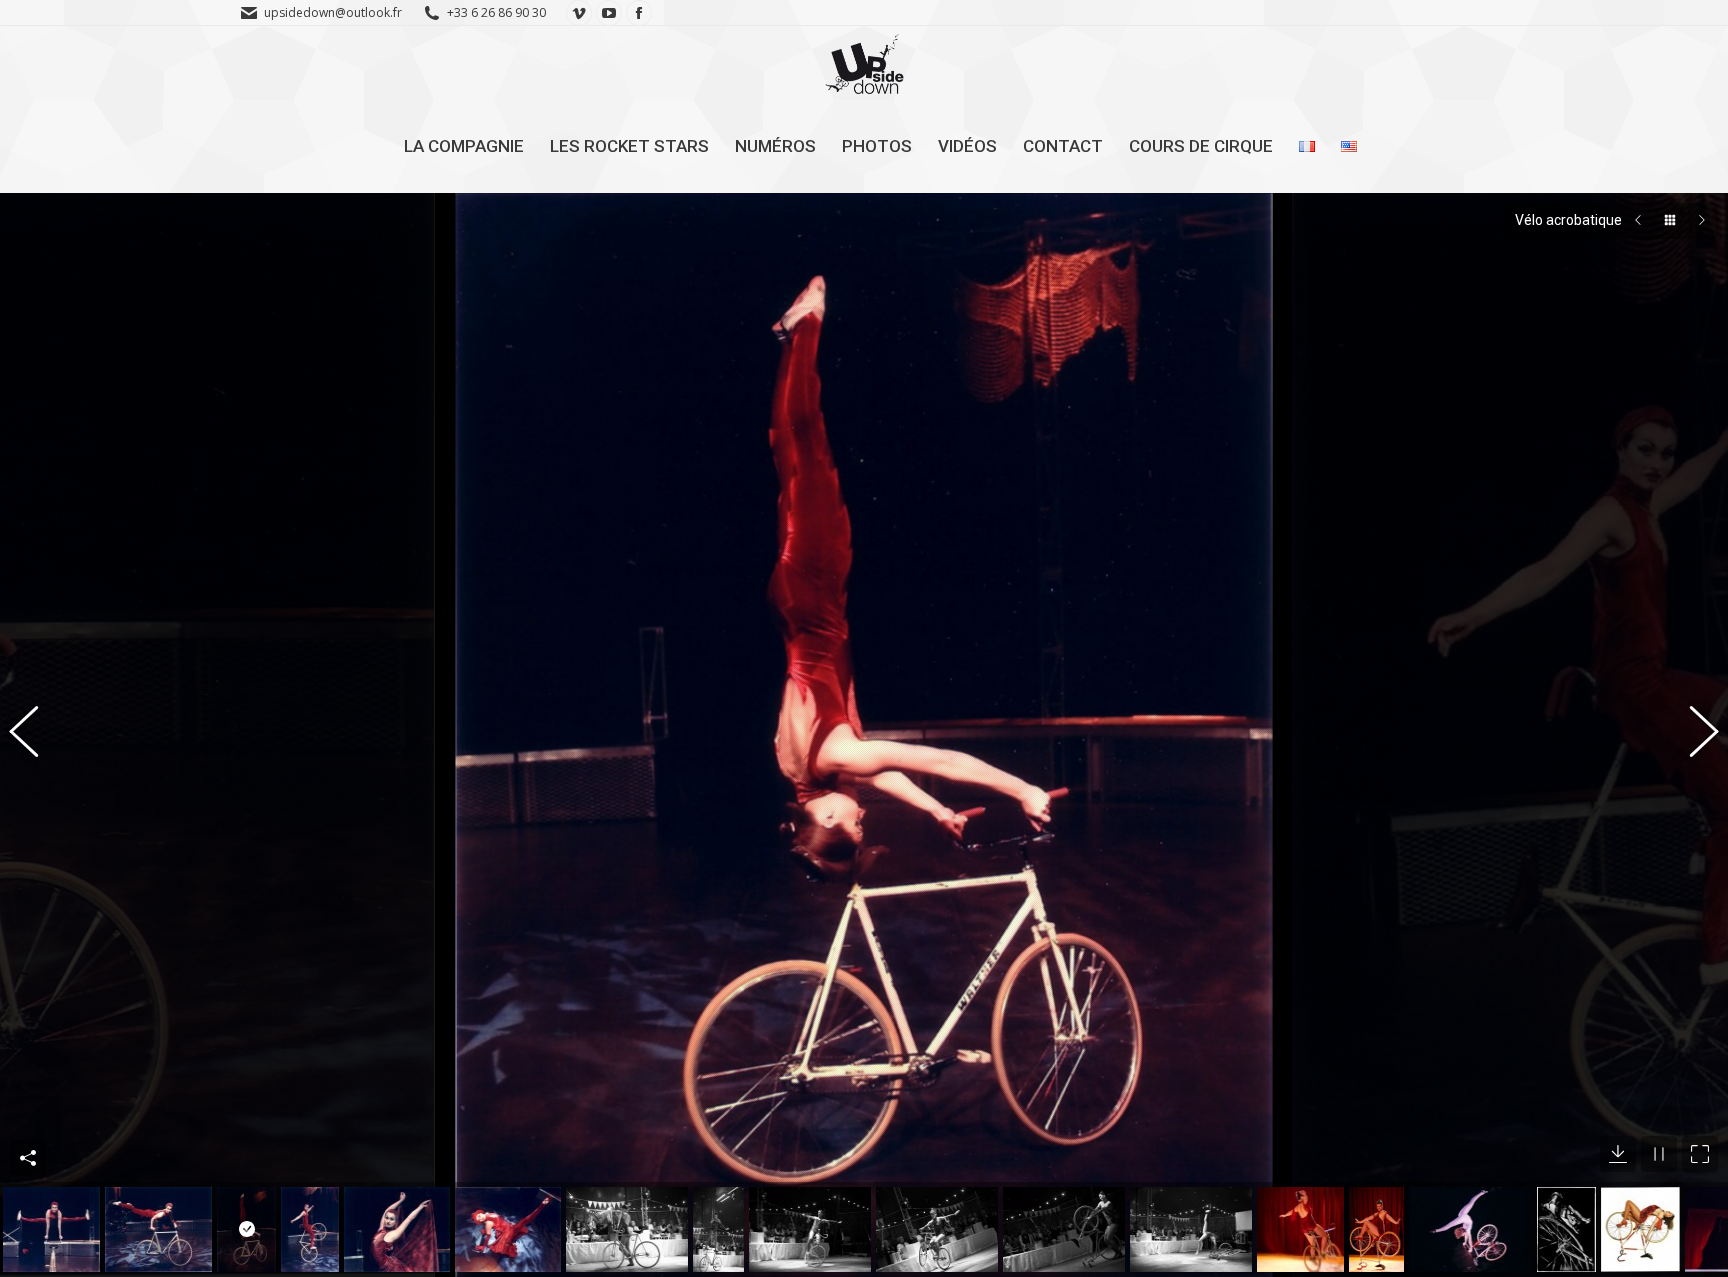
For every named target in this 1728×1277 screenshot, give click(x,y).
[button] (35, 735)
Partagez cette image (28, 1158)
